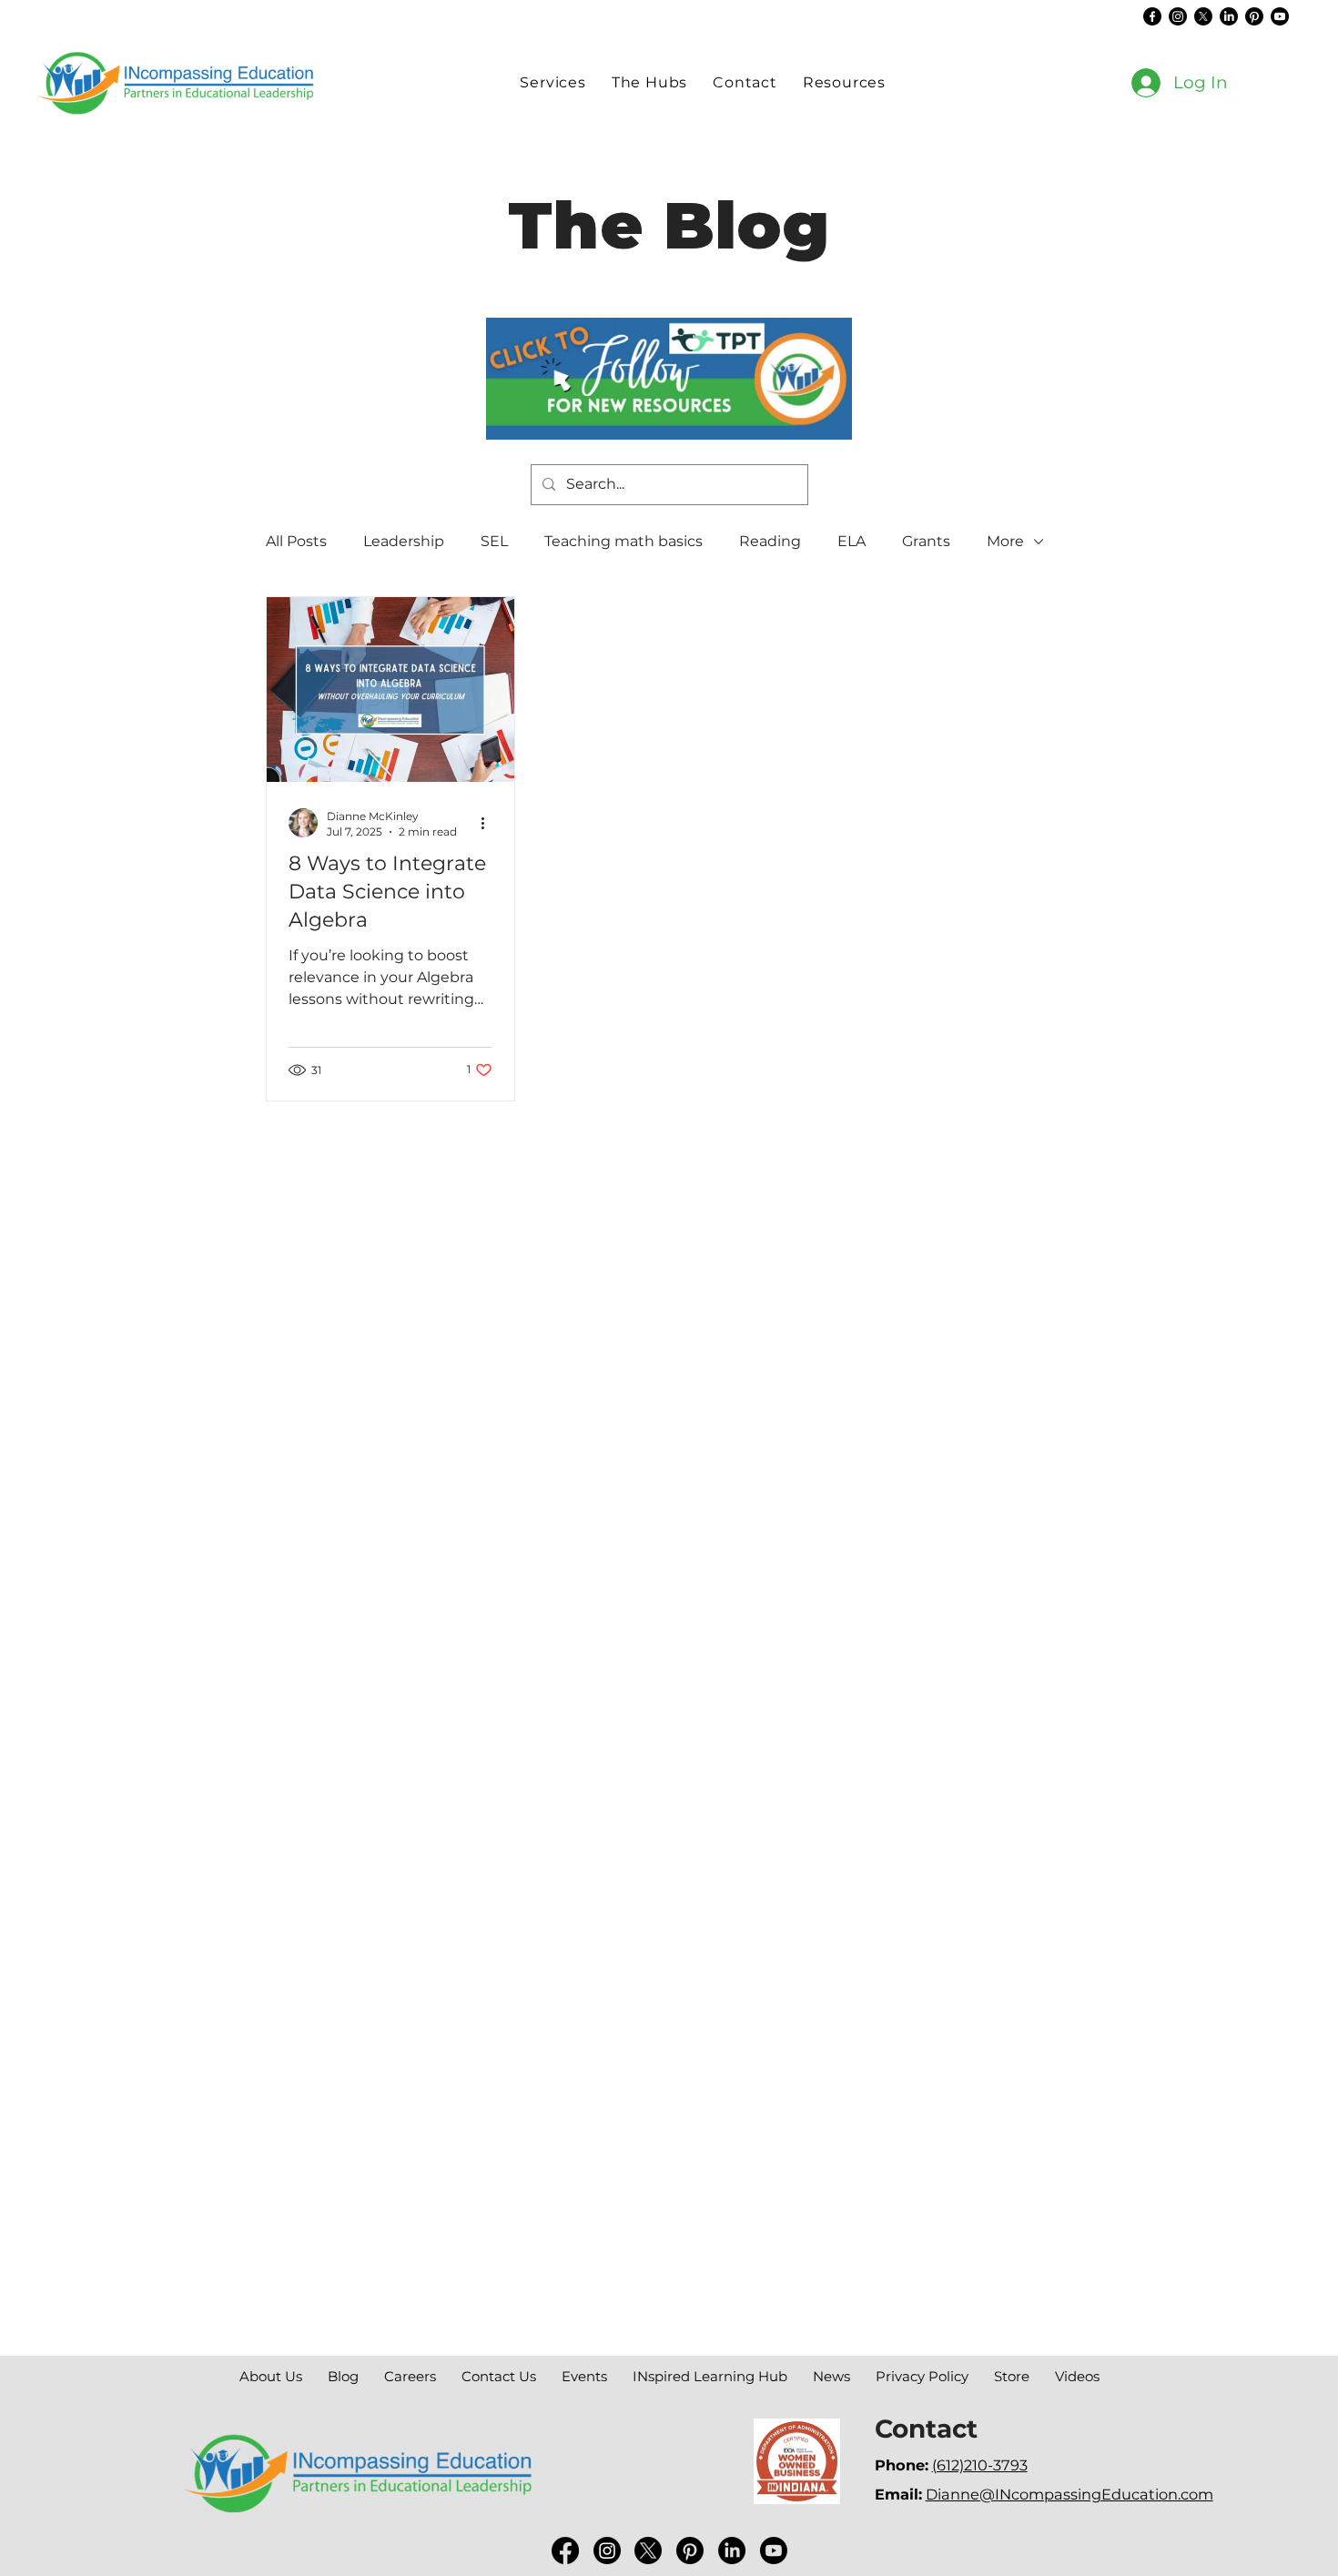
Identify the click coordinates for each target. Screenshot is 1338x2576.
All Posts (296, 541)
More (1005, 541)
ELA (851, 541)
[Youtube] (1280, 16)
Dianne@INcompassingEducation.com (1069, 2494)
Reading (770, 541)
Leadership (404, 541)
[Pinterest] (1254, 16)
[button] (649, 82)
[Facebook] (1152, 16)
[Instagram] (1178, 16)
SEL (494, 541)
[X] (1203, 16)
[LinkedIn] (1229, 16)
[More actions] (490, 823)
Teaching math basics (623, 541)
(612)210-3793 (980, 2465)
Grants (926, 541)
